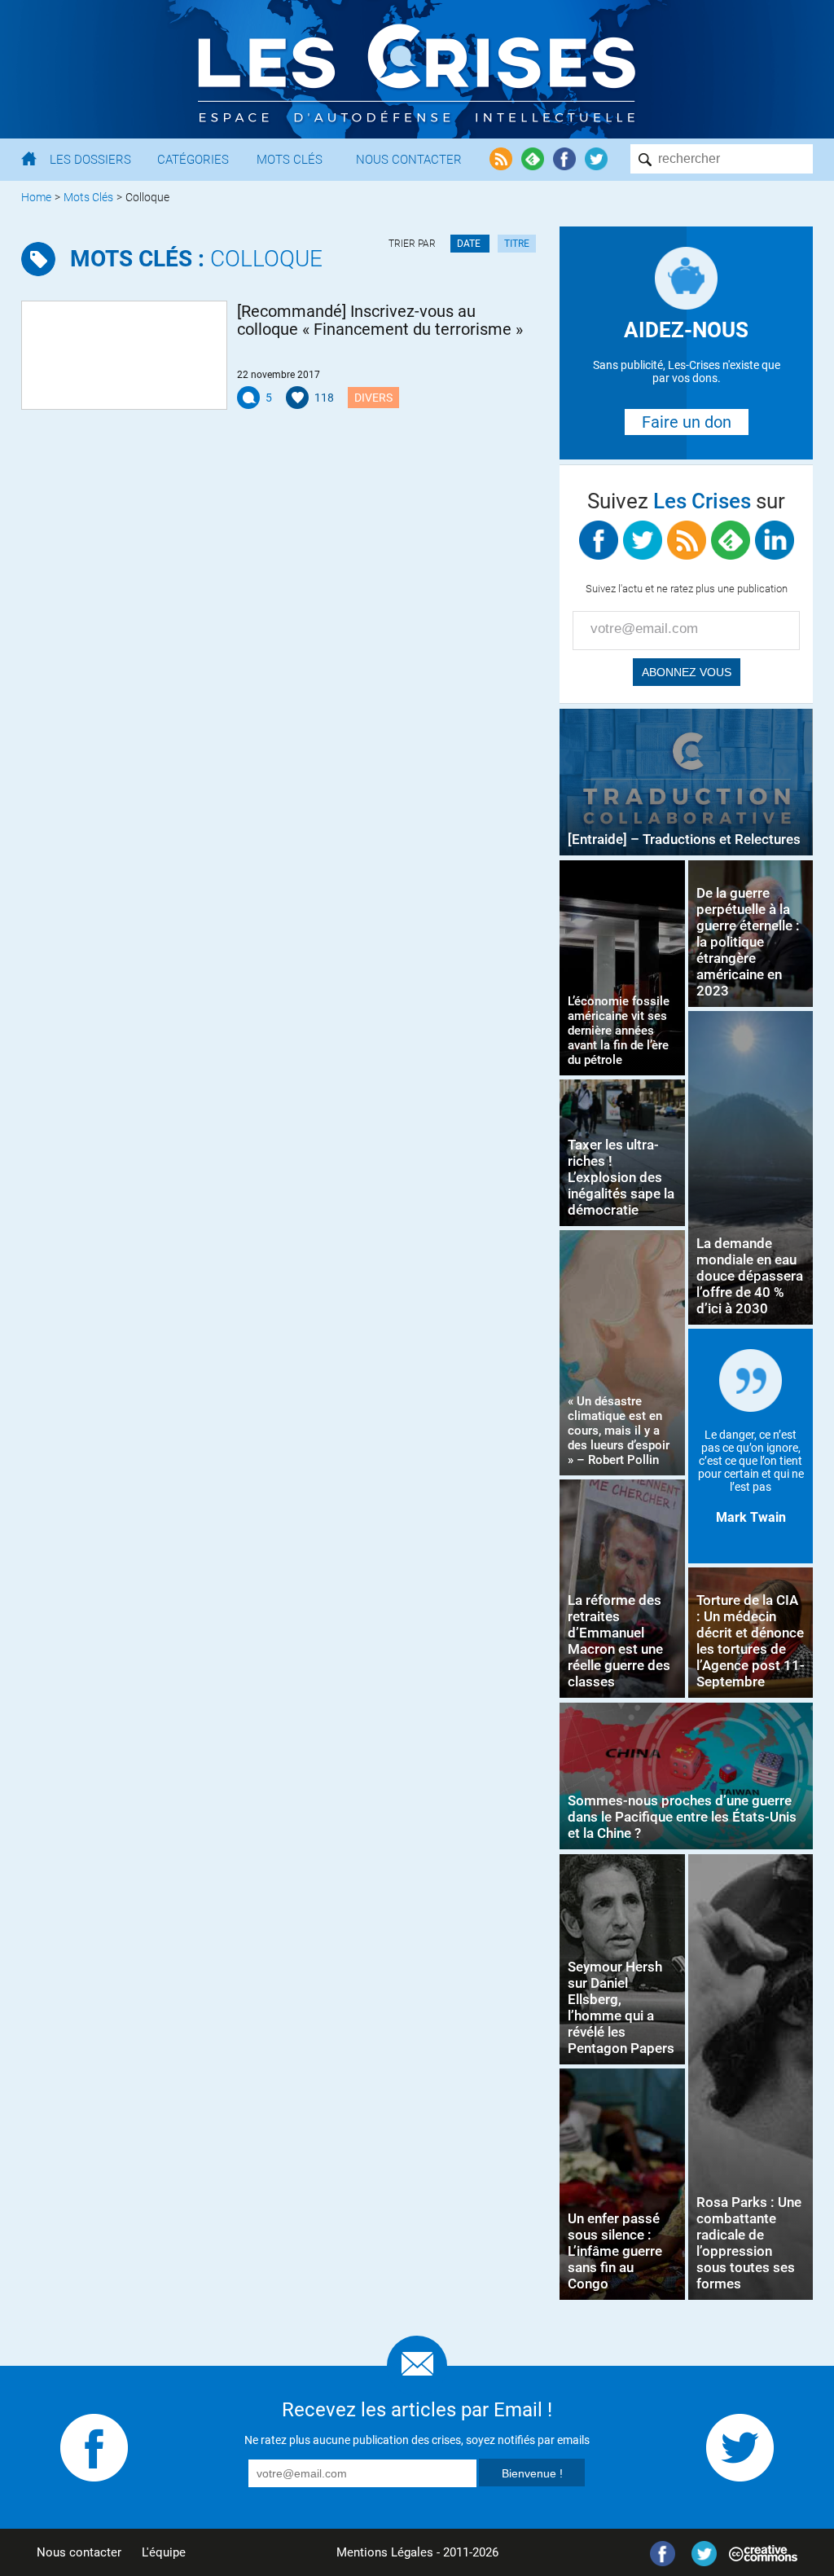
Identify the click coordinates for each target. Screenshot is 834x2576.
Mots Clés (290, 160)
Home (36, 197)
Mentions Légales (385, 2552)
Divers (373, 398)
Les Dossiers (90, 160)
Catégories (193, 160)
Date (470, 244)
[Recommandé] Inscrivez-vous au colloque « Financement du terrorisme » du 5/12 (380, 320)
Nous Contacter (409, 160)
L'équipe (164, 2552)
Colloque (196, 259)
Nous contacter (79, 2552)
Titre (517, 244)
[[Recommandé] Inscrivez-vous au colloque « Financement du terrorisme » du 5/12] (124, 355)
